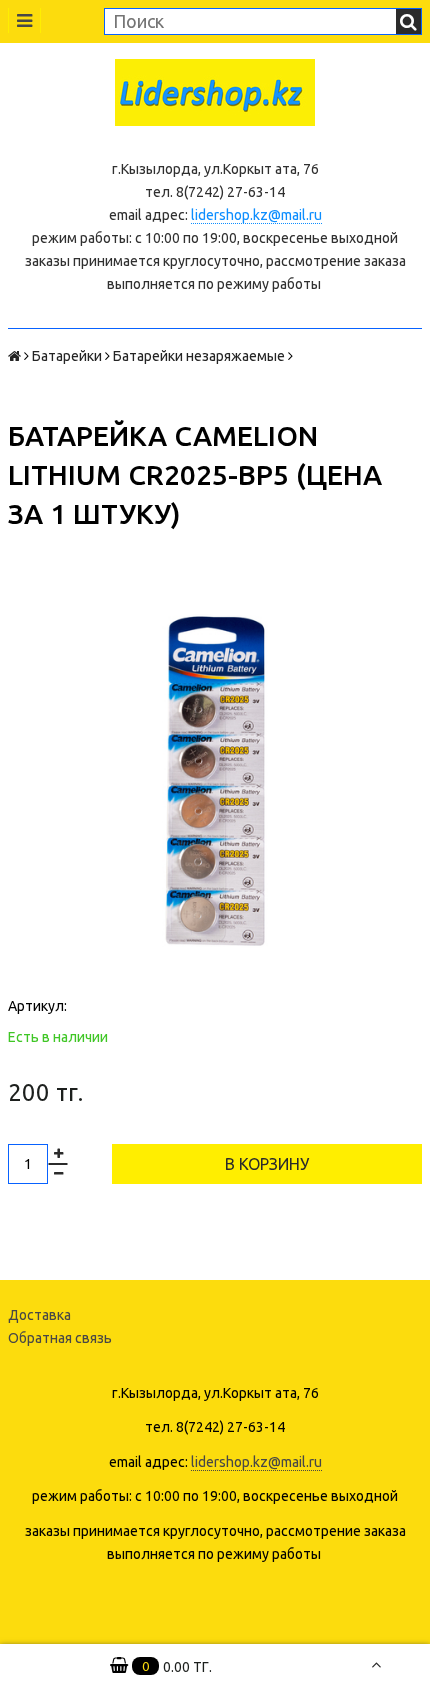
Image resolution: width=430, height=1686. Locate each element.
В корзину (267, 1164)
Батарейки (67, 356)
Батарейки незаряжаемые (199, 356)
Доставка (39, 1315)
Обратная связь (60, 1338)
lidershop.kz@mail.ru (256, 215)
